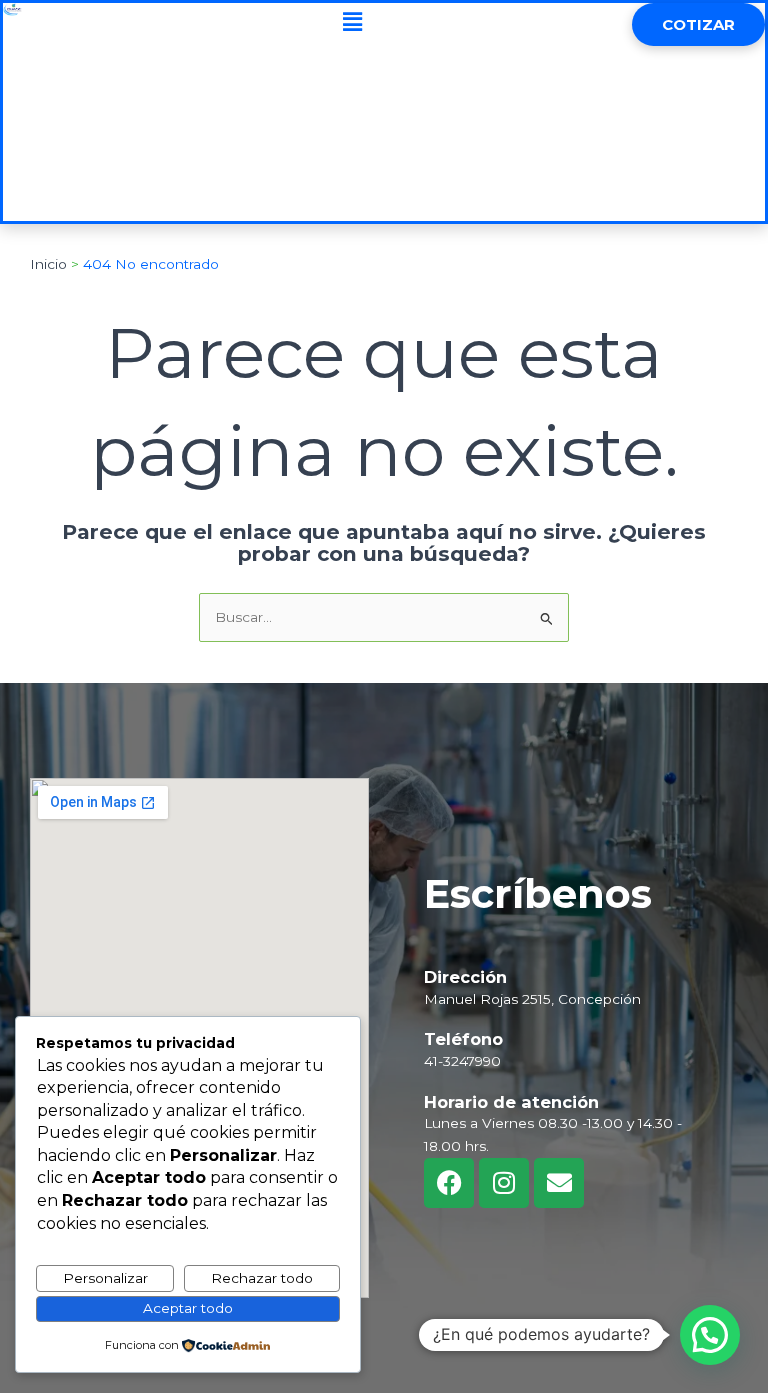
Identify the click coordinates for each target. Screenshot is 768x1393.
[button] (352, 22)
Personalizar (105, 1278)
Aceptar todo (188, 1308)
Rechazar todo (262, 1278)
